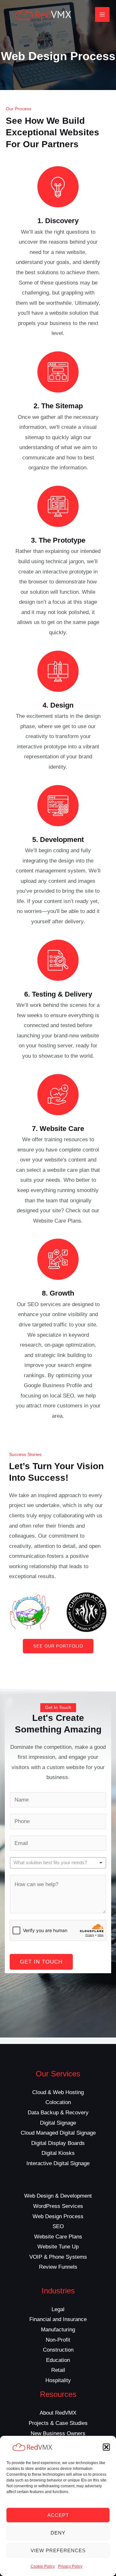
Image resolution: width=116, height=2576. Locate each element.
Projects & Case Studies (58, 2423)
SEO (58, 2226)
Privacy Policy (70, 2566)
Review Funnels (58, 2267)
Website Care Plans (58, 2237)
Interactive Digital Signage (58, 2163)
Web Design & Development (58, 2196)
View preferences (58, 2550)
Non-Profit (58, 2340)
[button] (106, 2447)
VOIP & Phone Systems (58, 2257)
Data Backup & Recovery (58, 2113)
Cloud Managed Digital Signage (58, 2133)
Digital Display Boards (58, 2143)
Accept (58, 2515)
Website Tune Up (58, 2247)
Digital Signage (58, 2123)
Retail (58, 2370)
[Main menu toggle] (102, 14)
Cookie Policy (43, 2566)
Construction (58, 2350)
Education (58, 2360)
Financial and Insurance (58, 2319)
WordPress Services (58, 2206)
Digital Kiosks (58, 2153)
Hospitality (58, 2380)
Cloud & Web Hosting (58, 2092)
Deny (58, 2533)
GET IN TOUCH (41, 1962)
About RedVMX (58, 2413)
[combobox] (58, 1863)
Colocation (58, 2102)
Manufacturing (58, 2330)
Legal (58, 2309)
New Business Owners (58, 2433)
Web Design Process (58, 2216)
